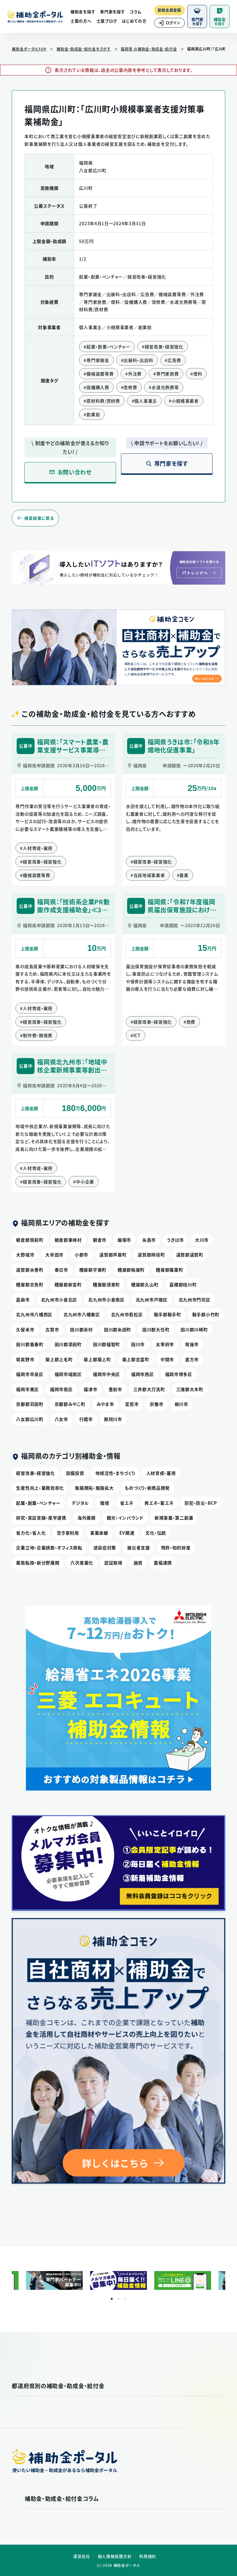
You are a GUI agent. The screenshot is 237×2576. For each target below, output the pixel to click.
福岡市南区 (61, 1389)
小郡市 (81, 1255)
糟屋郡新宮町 (68, 1284)
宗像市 (156, 1404)
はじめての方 (134, 21)
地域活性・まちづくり (115, 1473)
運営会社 (82, 2556)
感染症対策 (105, 1548)
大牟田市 (54, 1255)
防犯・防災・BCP (201, 1503)
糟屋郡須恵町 (106, 1284)
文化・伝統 (156, 1533)
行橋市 (86, 1419)
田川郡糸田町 (118, 1329)
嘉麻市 (23, 1300)
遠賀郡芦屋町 (113, 1255)
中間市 (167, 1359)
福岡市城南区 (68, 1374)
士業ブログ (107, 21)
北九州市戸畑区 (152, 1300)
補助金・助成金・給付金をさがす (84, 49)
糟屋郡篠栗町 (169, 1270)
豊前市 (115, 1389)
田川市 (138, 1344)
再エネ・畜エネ (159, 1503)
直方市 (192, 1359)
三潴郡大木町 (190, 1389)
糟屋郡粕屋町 (131, 1270)
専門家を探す (112, 12)
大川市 (202, 1240)
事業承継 (99, 1533)
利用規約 (148, 2556)
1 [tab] (112, 2299)
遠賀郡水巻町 (30, 1270)
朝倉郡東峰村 (68, 1240)
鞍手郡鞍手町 (168, 1314)
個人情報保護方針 (115, 2556)
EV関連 (127, 1533)
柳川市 (181, 1404)
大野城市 (25, 1255)
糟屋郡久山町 (145, 1284)
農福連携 (163, 1563)
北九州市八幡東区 (82, 1314)
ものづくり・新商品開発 (147, 1488)
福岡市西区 (143, 1374)
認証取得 (113, 1563)
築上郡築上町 (97, 1359)
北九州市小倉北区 (59, 1300)
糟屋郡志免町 (30, 1284)
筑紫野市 (25, 1359)
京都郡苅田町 (30, 1404)
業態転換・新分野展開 (38, 1563)
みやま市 (105, 1404)
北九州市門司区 (195, 1300)
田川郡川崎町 (194, 1329)
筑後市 (192, 1344)
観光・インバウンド (125, 1518)
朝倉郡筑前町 (30, 1240)
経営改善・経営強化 (35, 1473)
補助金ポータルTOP (29, 49)
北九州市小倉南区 (106, 1300)
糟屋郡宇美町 (93, 1270)
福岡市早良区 (30, 1374)
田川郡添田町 (68, 1344)
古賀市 (52, 1329)
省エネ (127, 1503)
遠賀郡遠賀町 (190, 1255)
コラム (135, 12)
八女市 (61, 1419)
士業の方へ (81, 21)
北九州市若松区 (127, 1314)
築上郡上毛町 (59, 1359)
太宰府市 (165, 1344)
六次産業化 (82, 1563)
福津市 (90, 1389)
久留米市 (25, 1329)
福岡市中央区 (106, 1374)
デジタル (80, 1503)
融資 (138, 1563)
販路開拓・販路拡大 (94, 1488)
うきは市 (175, 1240)
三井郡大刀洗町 (149, 1389)
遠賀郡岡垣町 (151, 1255)
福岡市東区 (27, 1389)
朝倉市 (100, 1240)
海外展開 (87, 1518)
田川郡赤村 (81, 1329)
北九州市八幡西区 (34, 1314)
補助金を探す (83, 12)
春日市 (61, 1270)
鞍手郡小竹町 (206, 1314)
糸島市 (149, 1240)
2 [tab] (118, 2299)
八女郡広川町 (30, 1419)
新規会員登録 (169, 10)
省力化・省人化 (31, 1533)
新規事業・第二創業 (174, 1518)
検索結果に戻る (39, 518)
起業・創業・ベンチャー (38, 1503)
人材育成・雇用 (161, 1473)
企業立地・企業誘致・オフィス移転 (49, 1548)
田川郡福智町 (106, 1344)
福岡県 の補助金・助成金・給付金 (149, 49)
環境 (104, 1503)
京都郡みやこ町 (70, 1404)
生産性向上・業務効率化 (40, 1488)
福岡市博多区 (179, 1374)
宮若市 (132, 1404)
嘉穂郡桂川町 (183, 1284)
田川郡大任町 (156, 1329)
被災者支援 (139, 1548)
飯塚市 (124, 1240)
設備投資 (75, 1473)
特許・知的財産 (176, 1548)
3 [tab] (125, 2299)
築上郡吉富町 (136, 1359)
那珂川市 (113, 1419)
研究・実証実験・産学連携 (41, 1518)
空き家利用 (68, 1533)
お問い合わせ (75, 472)
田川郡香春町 (30, 1344)
